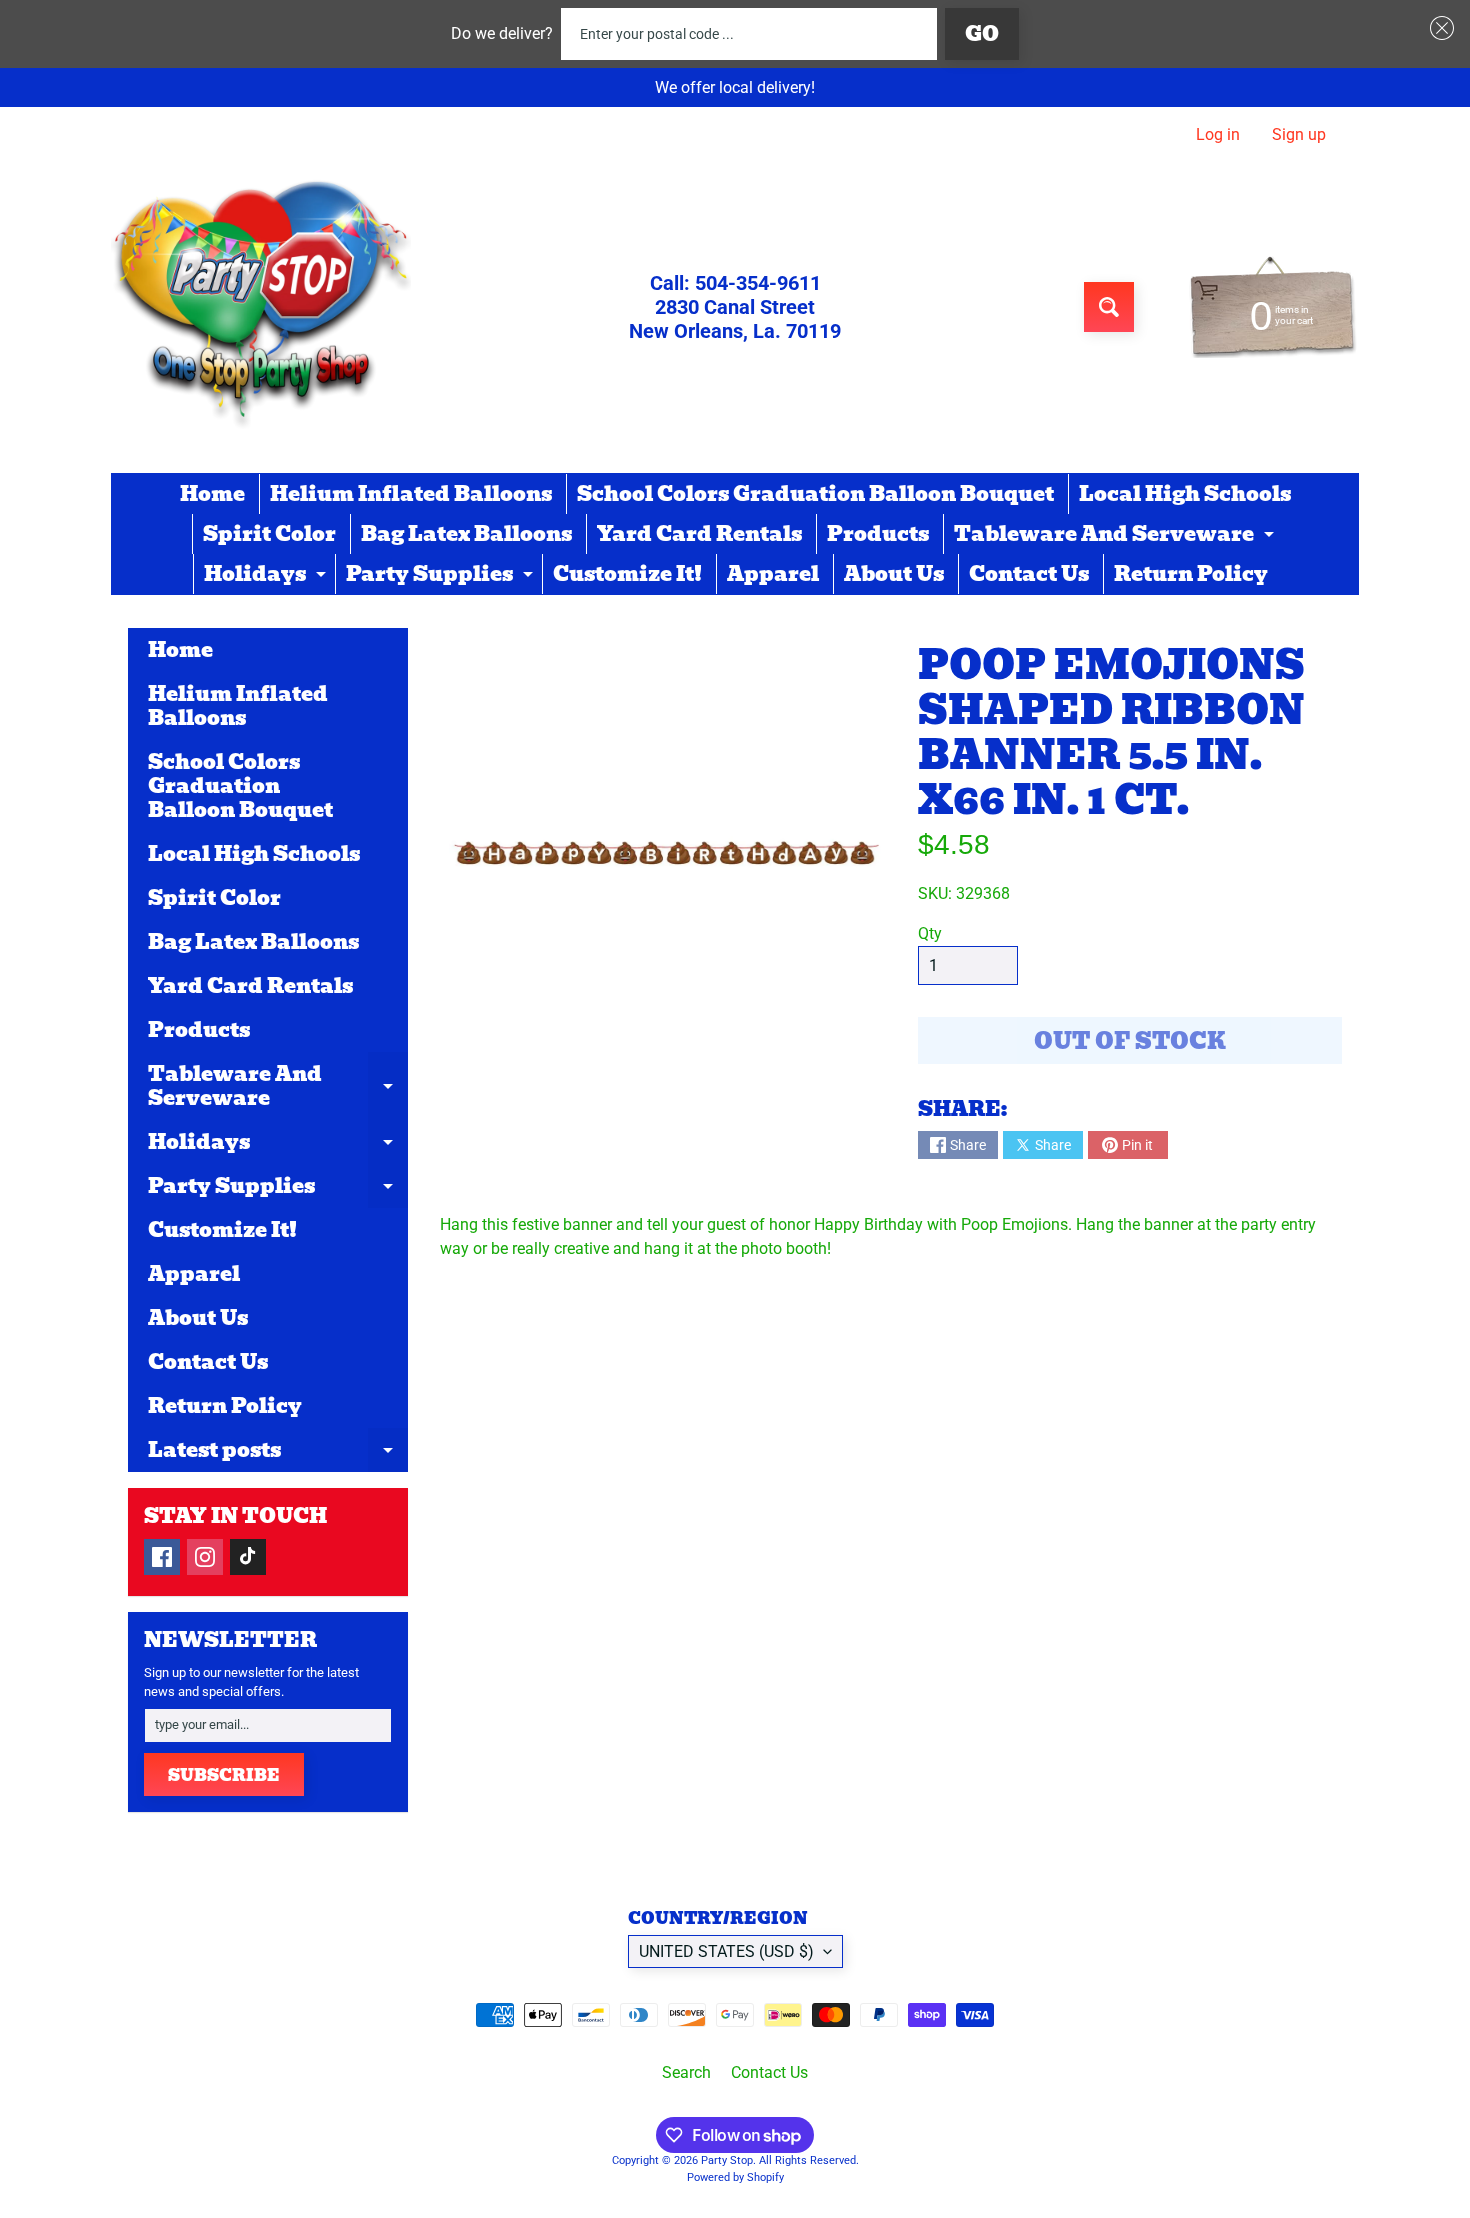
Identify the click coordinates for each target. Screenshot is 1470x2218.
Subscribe (224, 1775)
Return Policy (1191, 574)
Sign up (1299, 135)
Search (686, 2072)
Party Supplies (442, 576)
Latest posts (278, 1453)
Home (212, 494)
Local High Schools (1185, 494)
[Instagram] (205, 1557)
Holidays (267, 576)
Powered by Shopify (735, 2177)
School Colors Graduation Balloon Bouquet (815, 494)
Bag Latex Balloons (466, 534)
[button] (1438, 28)
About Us (894, 574)
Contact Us (1029, 574)
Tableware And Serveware (1116, 536)
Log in (1218, 135)
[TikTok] (248, 1557)
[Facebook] (162, 1557)
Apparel (773, 574)
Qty (930, 933)
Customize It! (627, 574)
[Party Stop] (261, 307)
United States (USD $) (726, 1951)
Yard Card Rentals (699, 534)
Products (878, 534)
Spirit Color (269, 534)
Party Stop (727, 2160)
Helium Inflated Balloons (411, 494)
